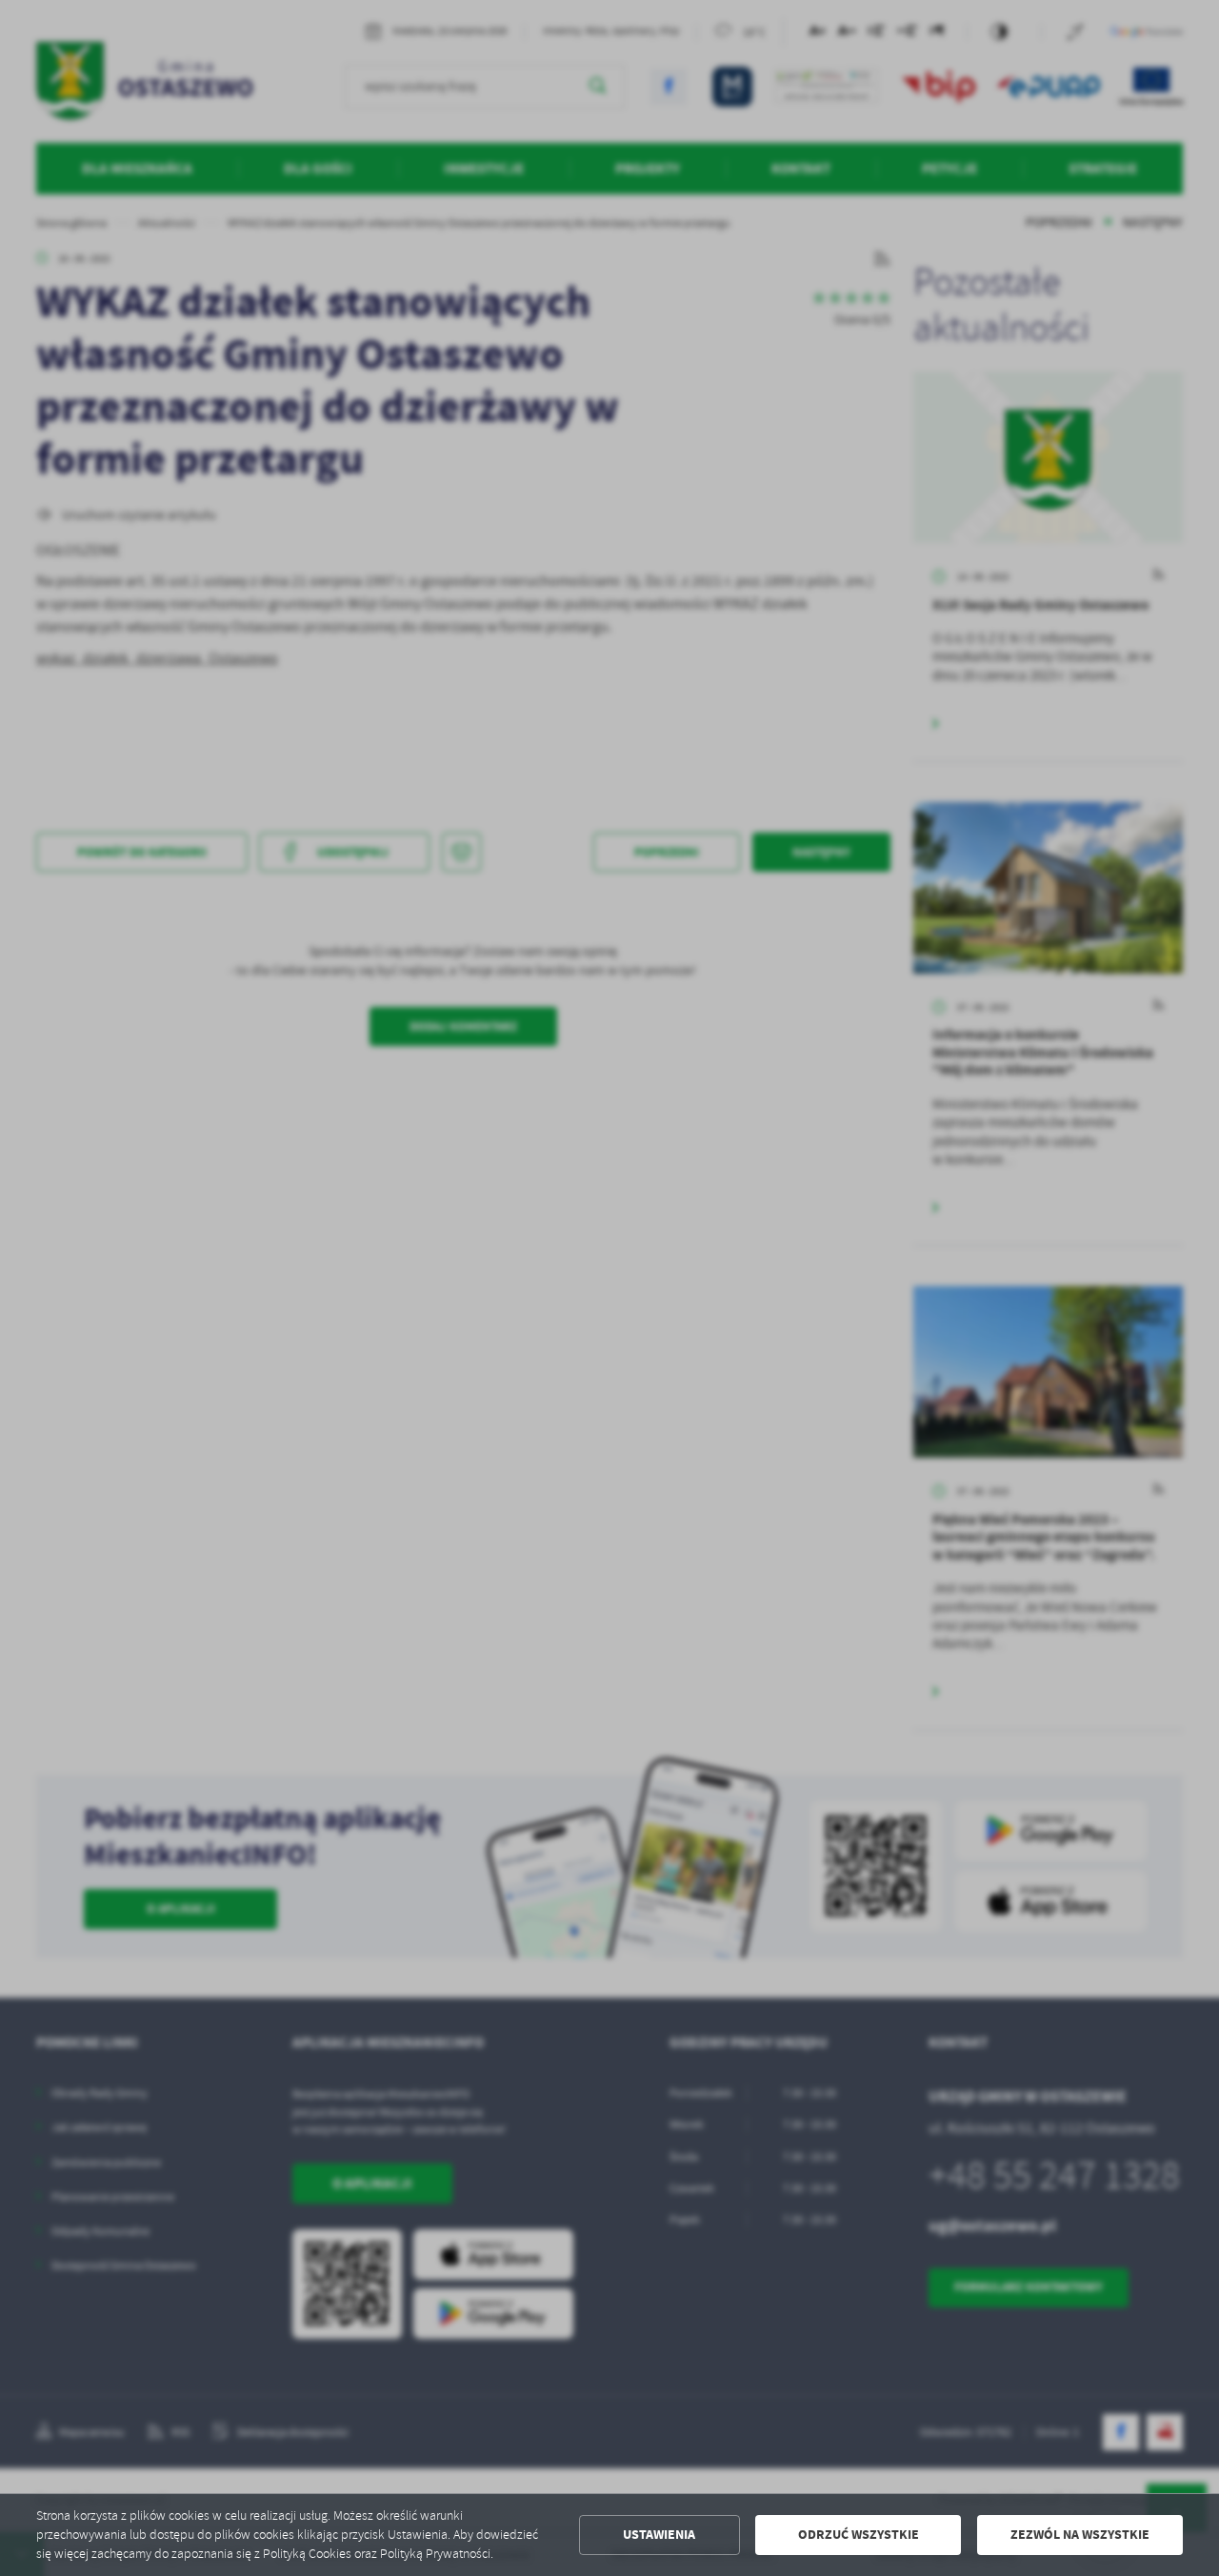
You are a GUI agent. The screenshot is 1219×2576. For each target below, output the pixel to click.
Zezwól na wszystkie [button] (1080, 2535)
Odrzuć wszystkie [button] (859, 2535)
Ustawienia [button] (659, 2535)
